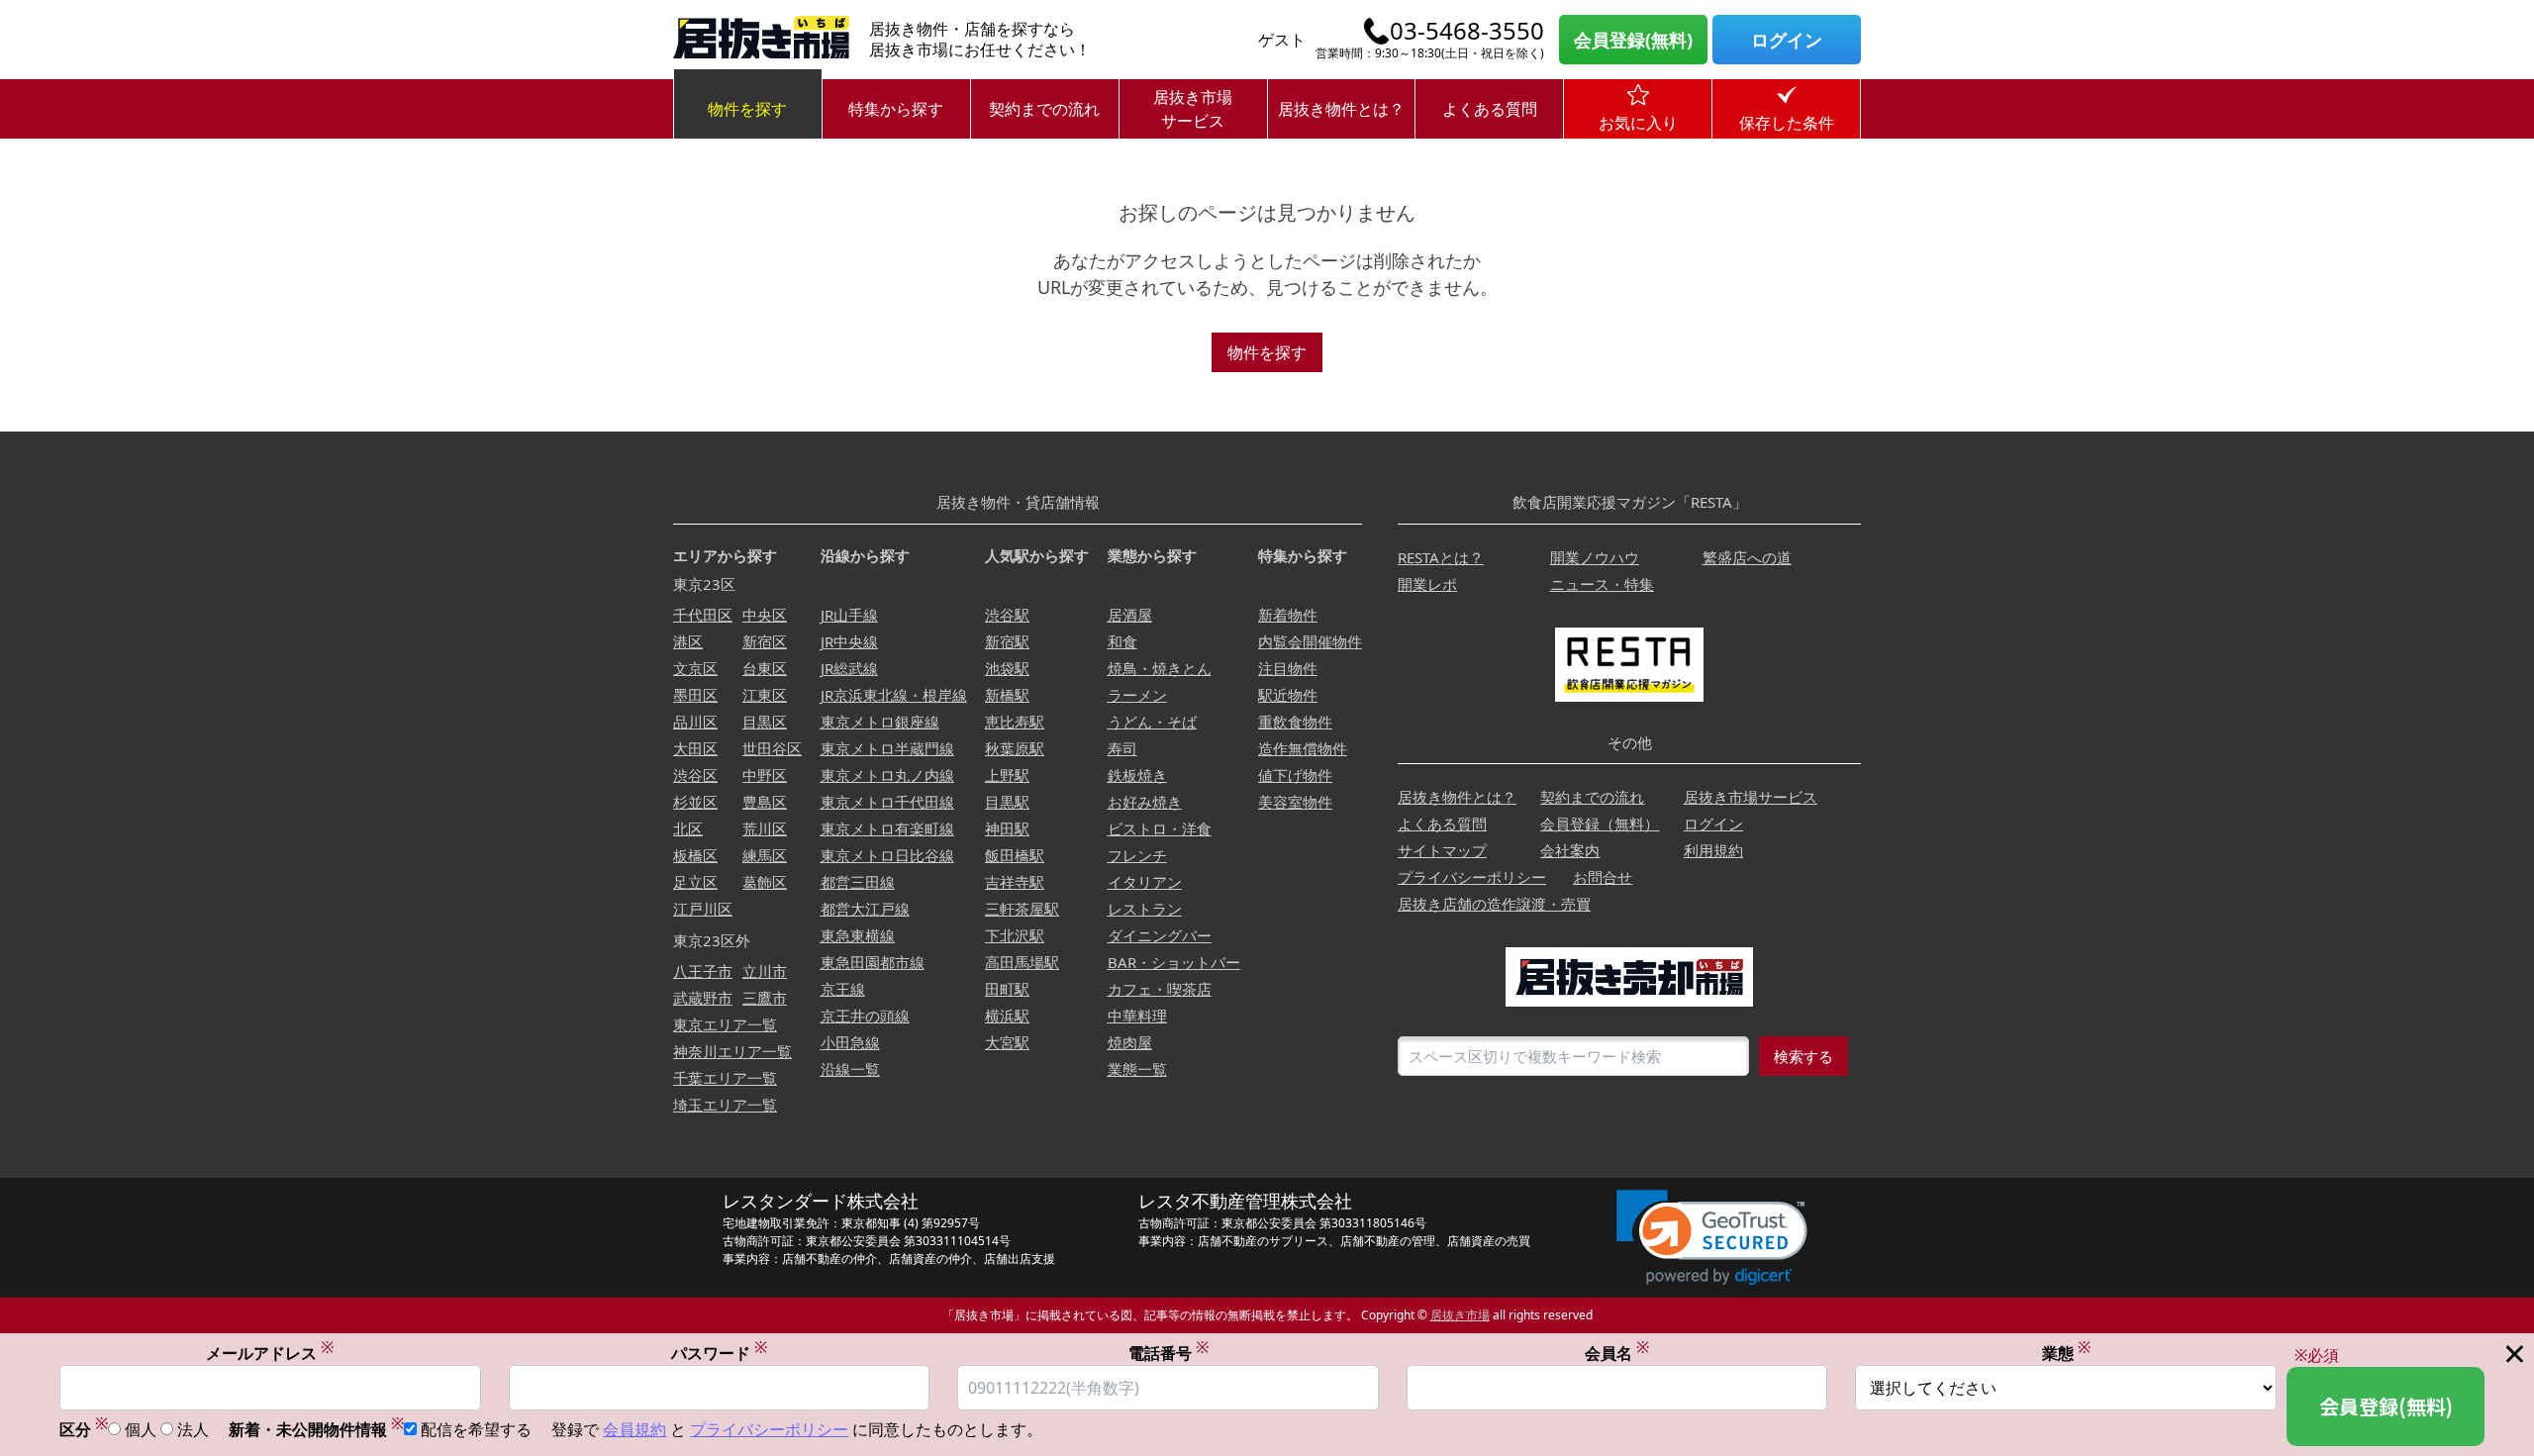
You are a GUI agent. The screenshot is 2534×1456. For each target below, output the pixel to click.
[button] (1712, 1238)
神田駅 (1007, 828)
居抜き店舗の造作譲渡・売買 (1494, 904)
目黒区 (765, 722)
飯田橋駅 (1015, 855)
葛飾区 (765, 882)
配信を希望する (476, 1429)
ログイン (1787, 40)
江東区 (765, 695)
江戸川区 (703, 909)
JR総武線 (849, 668)
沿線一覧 (850, 1069)
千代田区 (703, 615)
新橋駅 (1007, 695)
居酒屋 (1130, 615)
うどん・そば (1152, 722)
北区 (688, 828)
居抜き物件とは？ (1341, 109)
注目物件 (1288, 668)
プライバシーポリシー (1472, 877)
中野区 (765, 775)
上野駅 (1007, 775)
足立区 (695, 882)
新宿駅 (1007, 641)
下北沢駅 (1015, 935)
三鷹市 (765, 998)
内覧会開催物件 (1310, 641)
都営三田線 (858, 882)
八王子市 (703, 971)
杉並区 (695, 802)
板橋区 (695, 855)
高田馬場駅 (1022, 962)
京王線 (843, 989)
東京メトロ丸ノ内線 (887, 775)
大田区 (695, 748)
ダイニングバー (1160, 935)
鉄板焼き (1137, 775)
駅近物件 (1288, 695)
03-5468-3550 (1467, 31)
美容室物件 (1295, 802)
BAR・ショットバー (1174, 962)
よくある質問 (1490, 109)
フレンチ (1137, 855)
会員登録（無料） (1600, 824)
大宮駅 (1007, 1042)
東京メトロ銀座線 (880, 722)
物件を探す (747, 109)
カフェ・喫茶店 (1160, 989)
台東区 (765, 668)
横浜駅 (1007, 1016)
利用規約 (1713, 850)
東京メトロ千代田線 (887, 802)
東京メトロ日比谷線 (887, 855)
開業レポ (1427, 584)
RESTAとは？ (1441, 557)
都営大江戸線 (865, 909)
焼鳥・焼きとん (1160, 668)
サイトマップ (1442, 850)
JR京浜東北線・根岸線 (894, 695)
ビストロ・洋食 (1160, 828)
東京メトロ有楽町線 (887, 828)
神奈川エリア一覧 (732, 1051)
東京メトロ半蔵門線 (887, 748)
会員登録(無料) (1633, 40)
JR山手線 (849, 615)
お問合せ (1603, 877)
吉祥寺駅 (1015, 882)
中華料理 (1137, 1016)
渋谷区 (695, 775)
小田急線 (850, 1042)
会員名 (1617, 1353)
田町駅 (1007, 989)
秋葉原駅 (1015, 748)
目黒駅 (1007, 802)
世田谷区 (772, 748)
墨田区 (695, 695)
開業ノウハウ (1595, 557)
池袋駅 (1007, 668)
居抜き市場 (1460, 1315)
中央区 (765, 615)
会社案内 (1570, 850)
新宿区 (765, 641)
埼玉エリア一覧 (725, 1105)
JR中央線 (849, 641)
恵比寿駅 (1015, 722)
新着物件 (1288, 615)
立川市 (765, 971)
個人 (141, 1429)
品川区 (695, 722)
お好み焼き (1145, 802)
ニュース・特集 (1602, 584)
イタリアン (1145, 882)
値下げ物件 (1295, 775)
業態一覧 (1137, 1069)
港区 (688, 641)
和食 (1122, 641)
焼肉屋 (1130, 1042)
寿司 (1122, 748)
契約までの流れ (1044, 109)
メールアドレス (270, 1353)
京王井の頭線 (865, 1016)
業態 (2066, 1353)
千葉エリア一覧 (725, 1078)
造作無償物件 (1303, 748)
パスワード (719, 1353)
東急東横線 (858, 935)
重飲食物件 (1295, 722)
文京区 (695, 668)
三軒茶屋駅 (1022, 909)
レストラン (1145, 909)
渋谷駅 (1007, 615)
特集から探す (896, 109)
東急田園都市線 (873, 962)
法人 (193, 1429)
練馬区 (765, 855)
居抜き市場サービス (1193, 109)
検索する (1803, 1056)
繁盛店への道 (1747, 557)
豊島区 (765, 802)
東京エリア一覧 (725, 1024)
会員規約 (634, 1429)
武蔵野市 (703, 998)
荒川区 (765, 828)
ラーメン (1137, 695)
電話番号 (1169, 1353)
